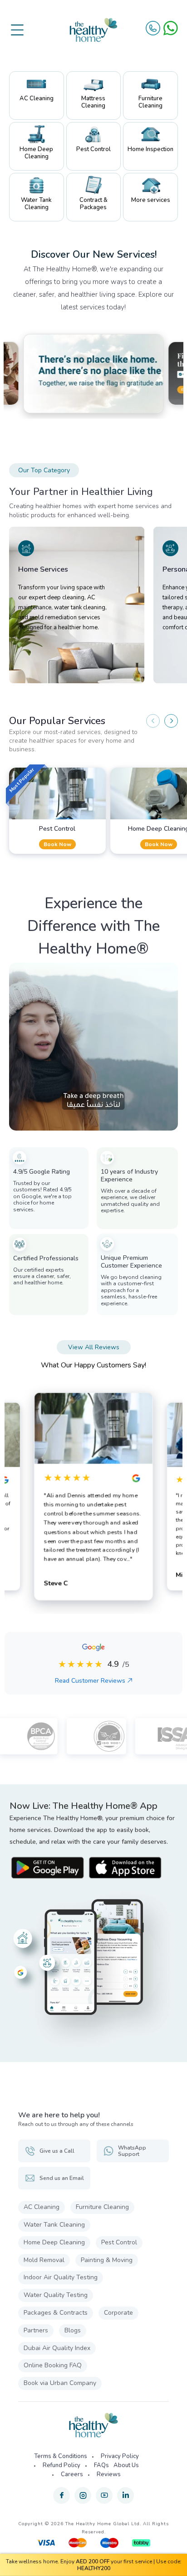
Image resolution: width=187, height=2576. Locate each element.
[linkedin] (125, 2495)
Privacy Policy (120, 2456)
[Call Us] (153, 28)
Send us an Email (62, 2178)
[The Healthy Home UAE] (93, 30)
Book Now (57, 844)
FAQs (101, 2465)
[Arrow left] (153, 721)
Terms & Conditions (61, 2456)
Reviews (109, 2474)
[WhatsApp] (171, 28)
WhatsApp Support (132, 2151)
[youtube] (104, 2495)
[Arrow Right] (171, 721)
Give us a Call (57, 2151)
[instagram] (83, 2495)
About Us (126, 2465)
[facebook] (62, 2495)
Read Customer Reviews (90, 1681)
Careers (72, 2474)
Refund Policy (62, 2465)
